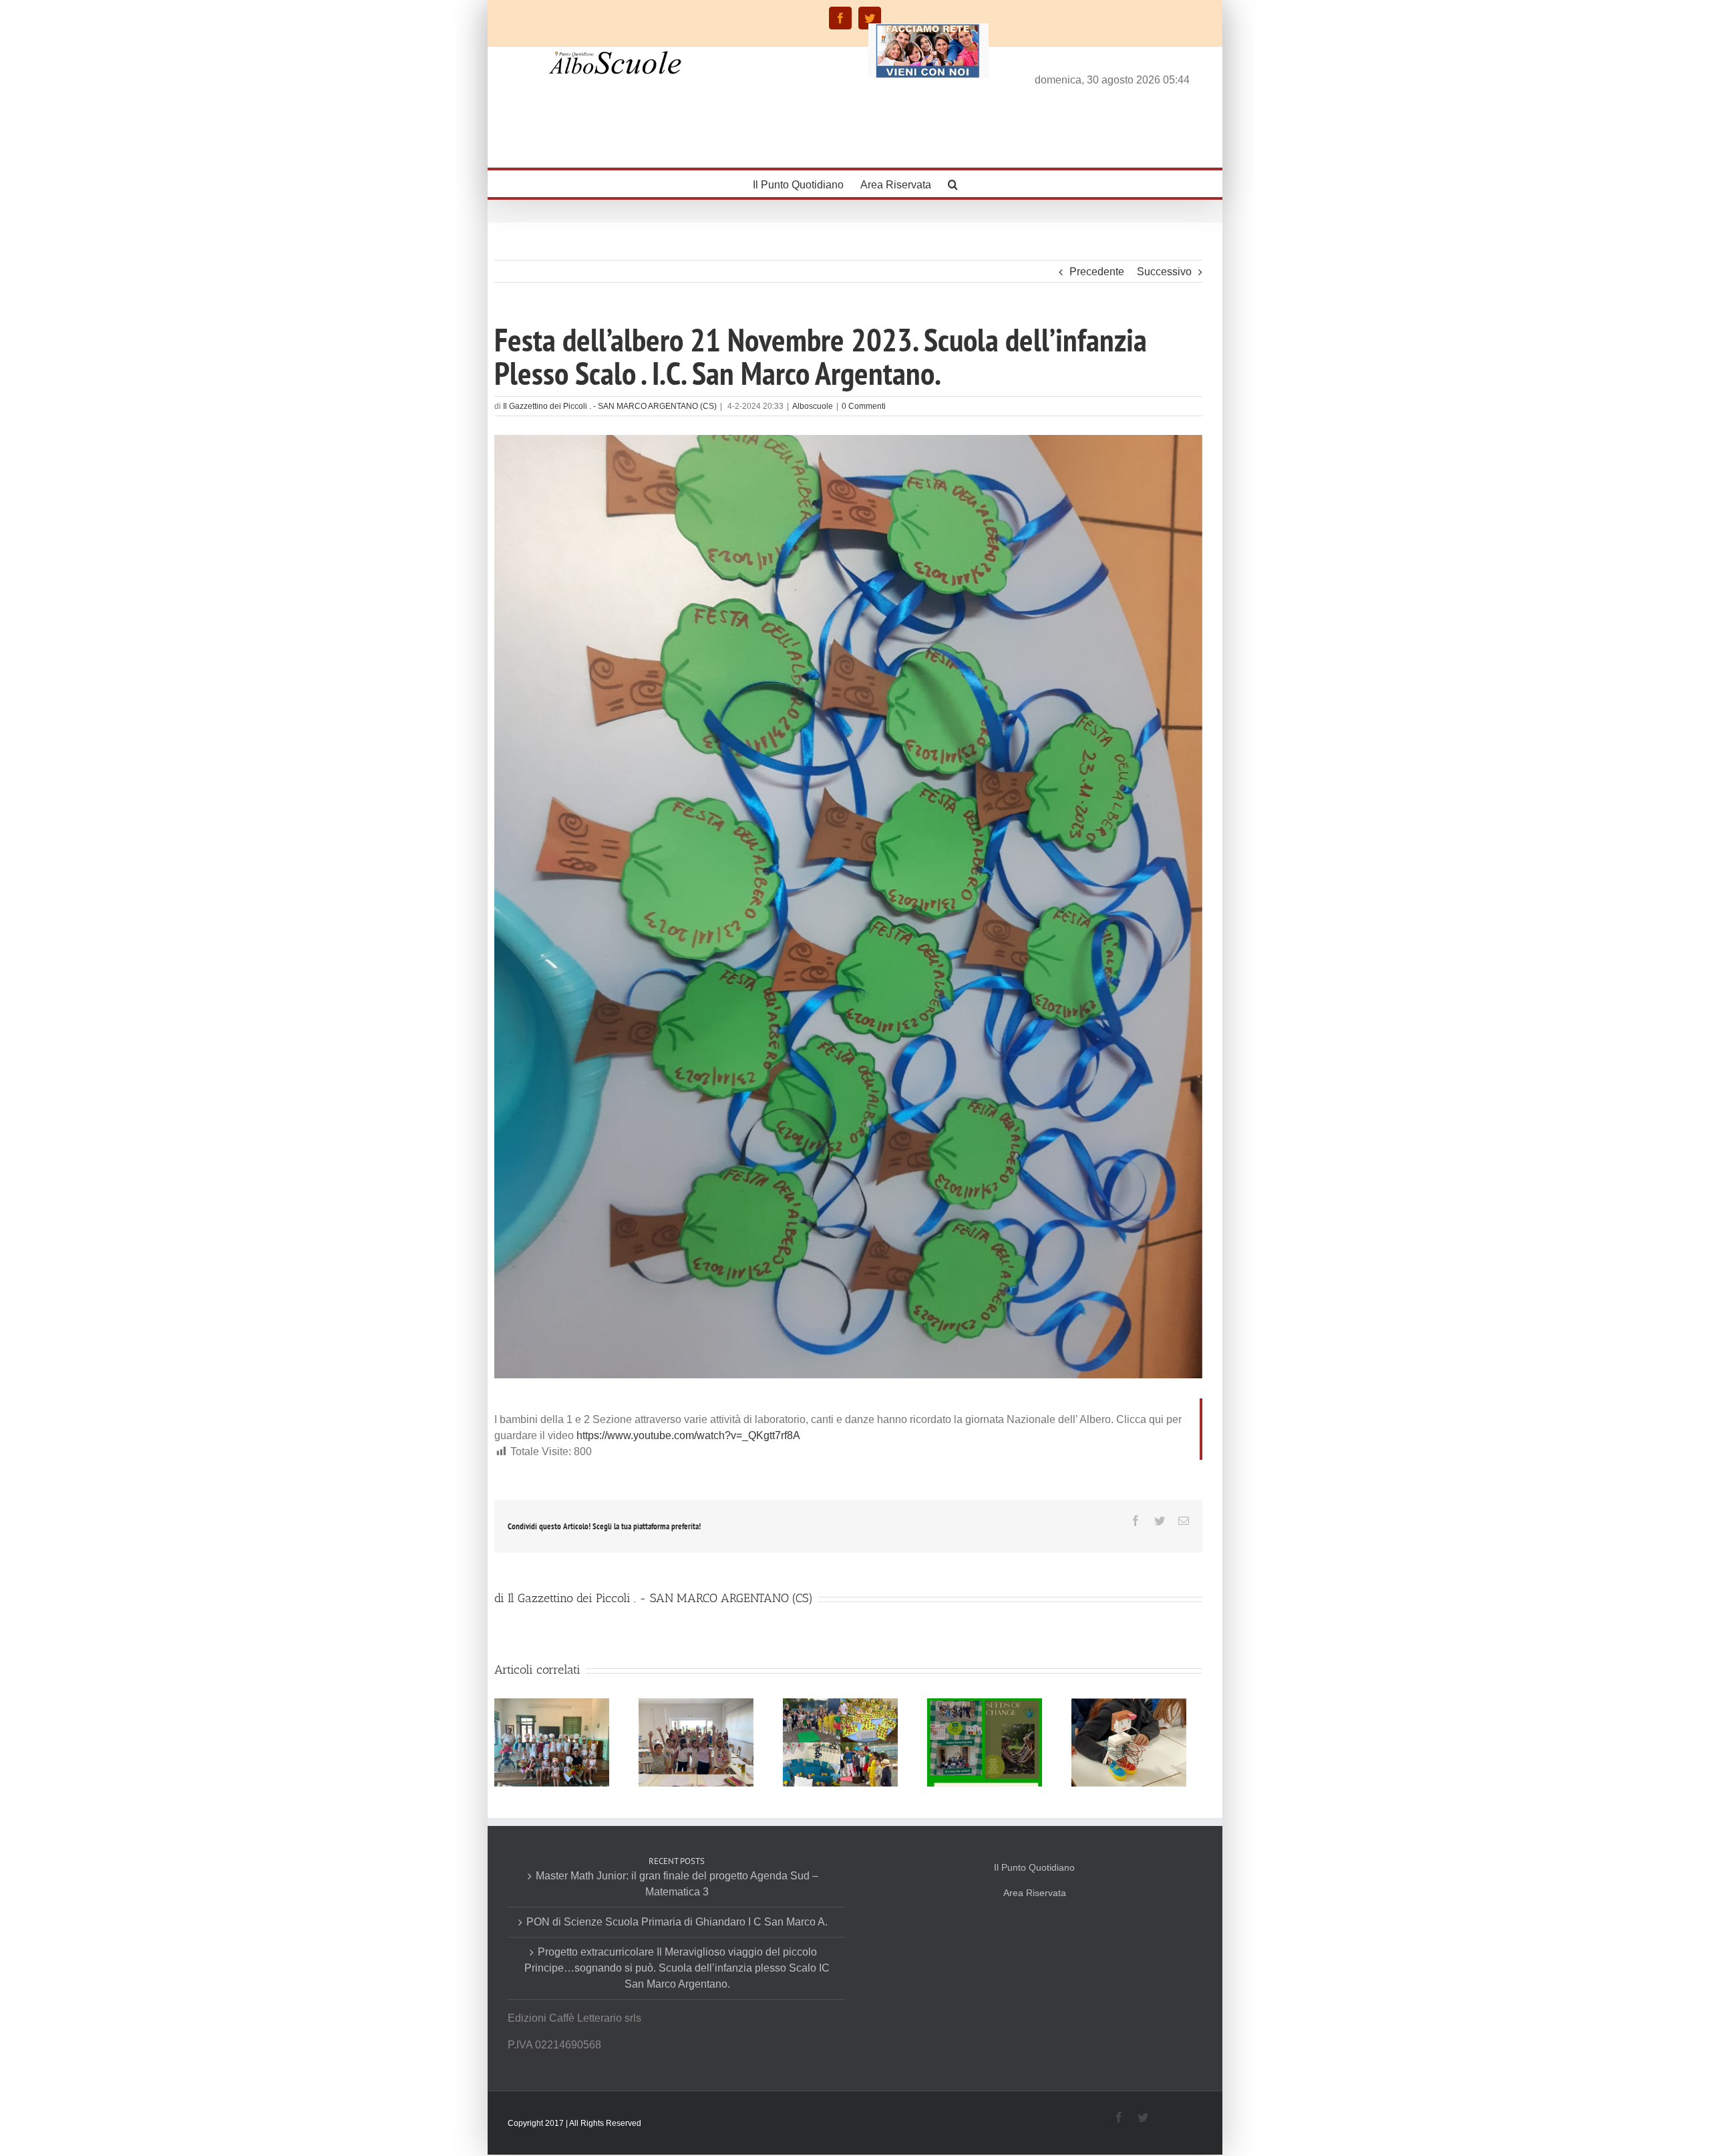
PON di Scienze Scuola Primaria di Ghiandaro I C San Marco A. (677, 1922)
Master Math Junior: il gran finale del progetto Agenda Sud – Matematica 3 (677, 1884)
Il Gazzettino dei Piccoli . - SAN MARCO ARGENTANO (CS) (610, 406)
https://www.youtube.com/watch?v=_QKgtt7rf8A (688, 1435)
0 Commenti (864, 406)
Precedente (1097, 272)
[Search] (953, 184)
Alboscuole (813, 406)
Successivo (1164, 272)
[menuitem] (807, 184)
